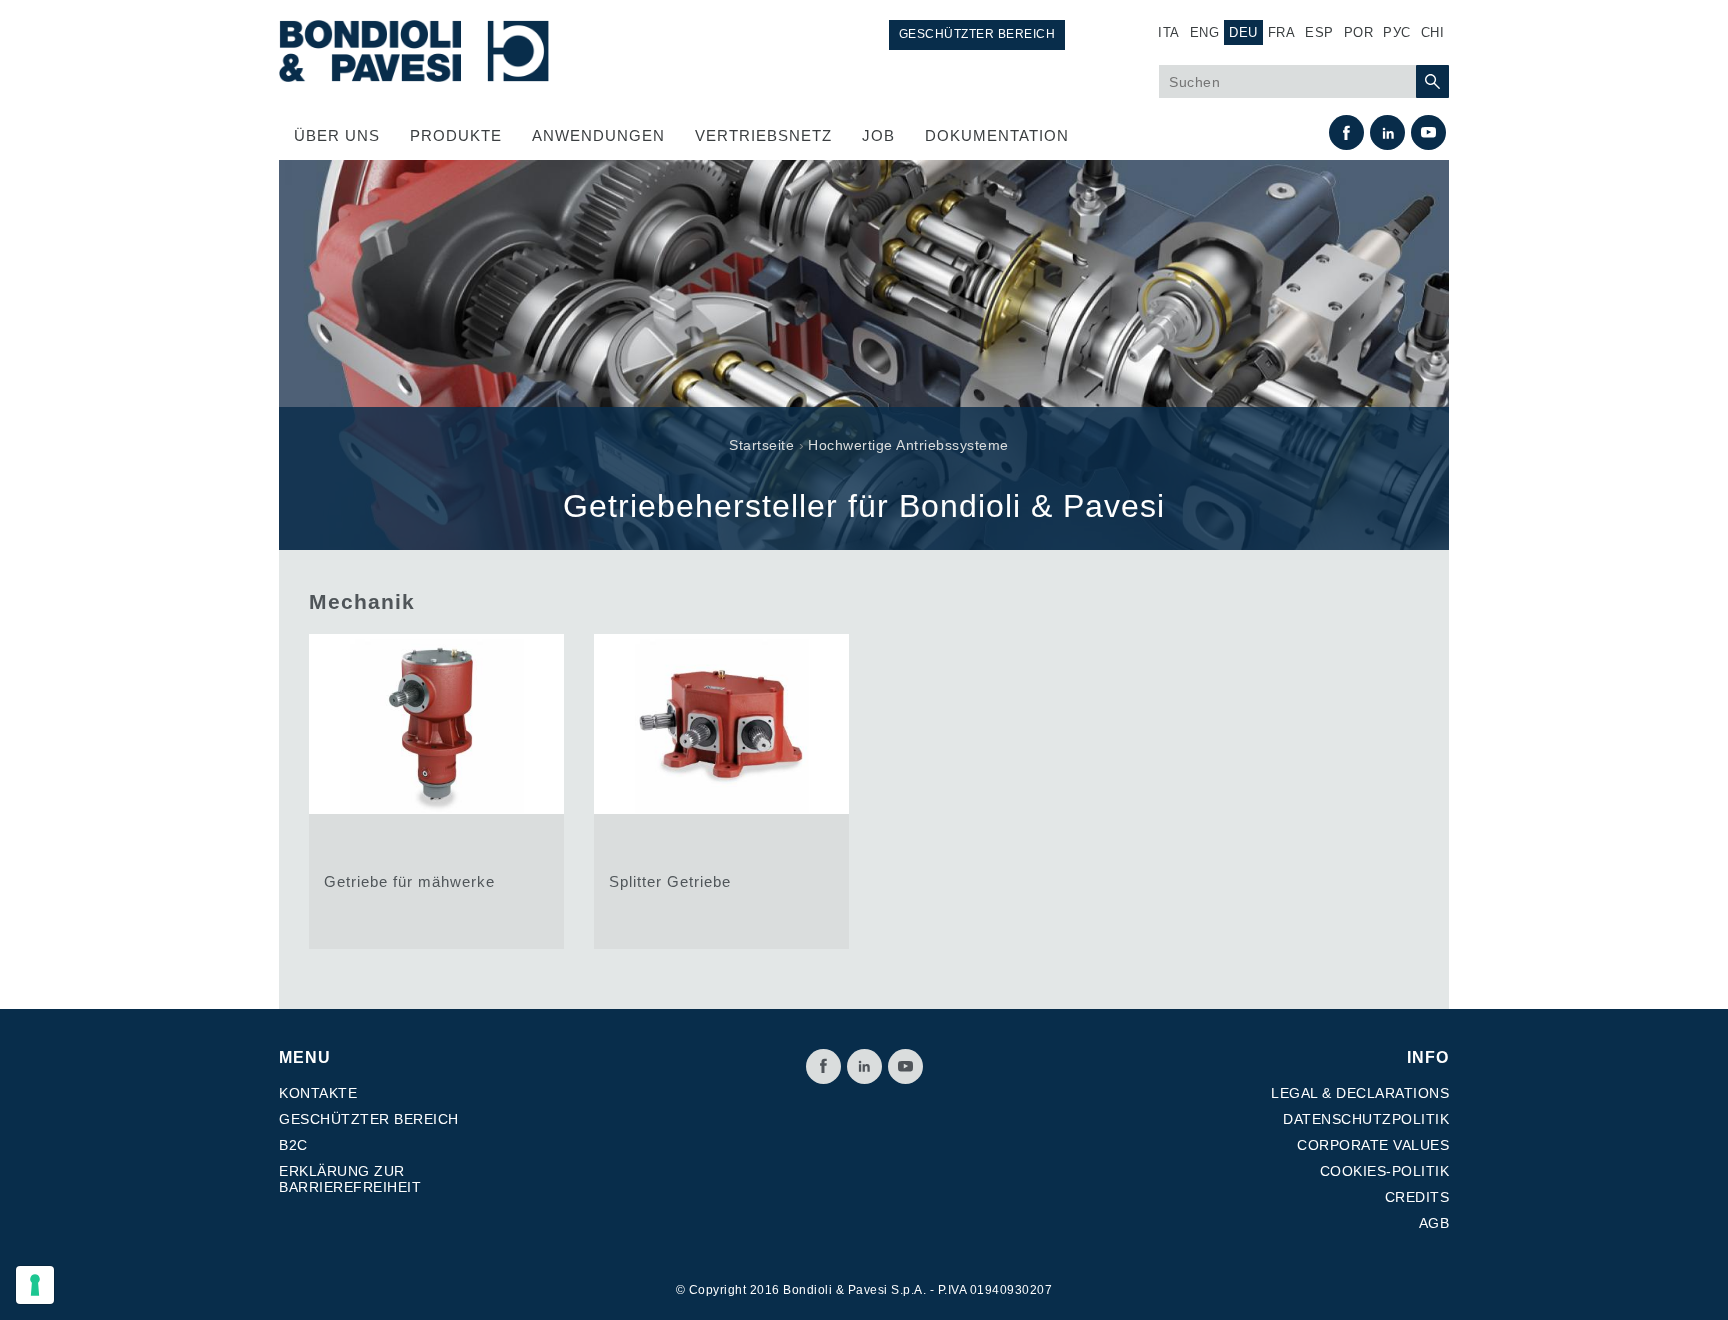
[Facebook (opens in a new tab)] (1346, 132)
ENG (1205, 32)
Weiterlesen (436, 791)
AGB (1434, 1223)
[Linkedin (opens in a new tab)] (1387, 132)
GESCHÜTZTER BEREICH (977, 34)
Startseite (761, 445)
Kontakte (318, 1093)
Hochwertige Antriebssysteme (908, 445)
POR (1359, 32)
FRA (1282, 32)
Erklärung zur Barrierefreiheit (350, 1179)
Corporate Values (1373, 1145)
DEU (1243, 32)
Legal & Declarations (1360, 1093)
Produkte (456, 135)
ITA (1169, 32)
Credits (1417, 1197)
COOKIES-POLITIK (1385, 1171)
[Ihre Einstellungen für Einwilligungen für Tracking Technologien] (35, 1285)
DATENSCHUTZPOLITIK (1366, 1119)
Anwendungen (598, 135)
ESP (1319, 32)
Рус (1397, 32)
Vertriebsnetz (763, 135)
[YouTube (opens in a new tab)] (1428, 132)
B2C (293, 1145)
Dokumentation (997, 135)
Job (878, 135)
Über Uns (337, 135)
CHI (1433, 32)
